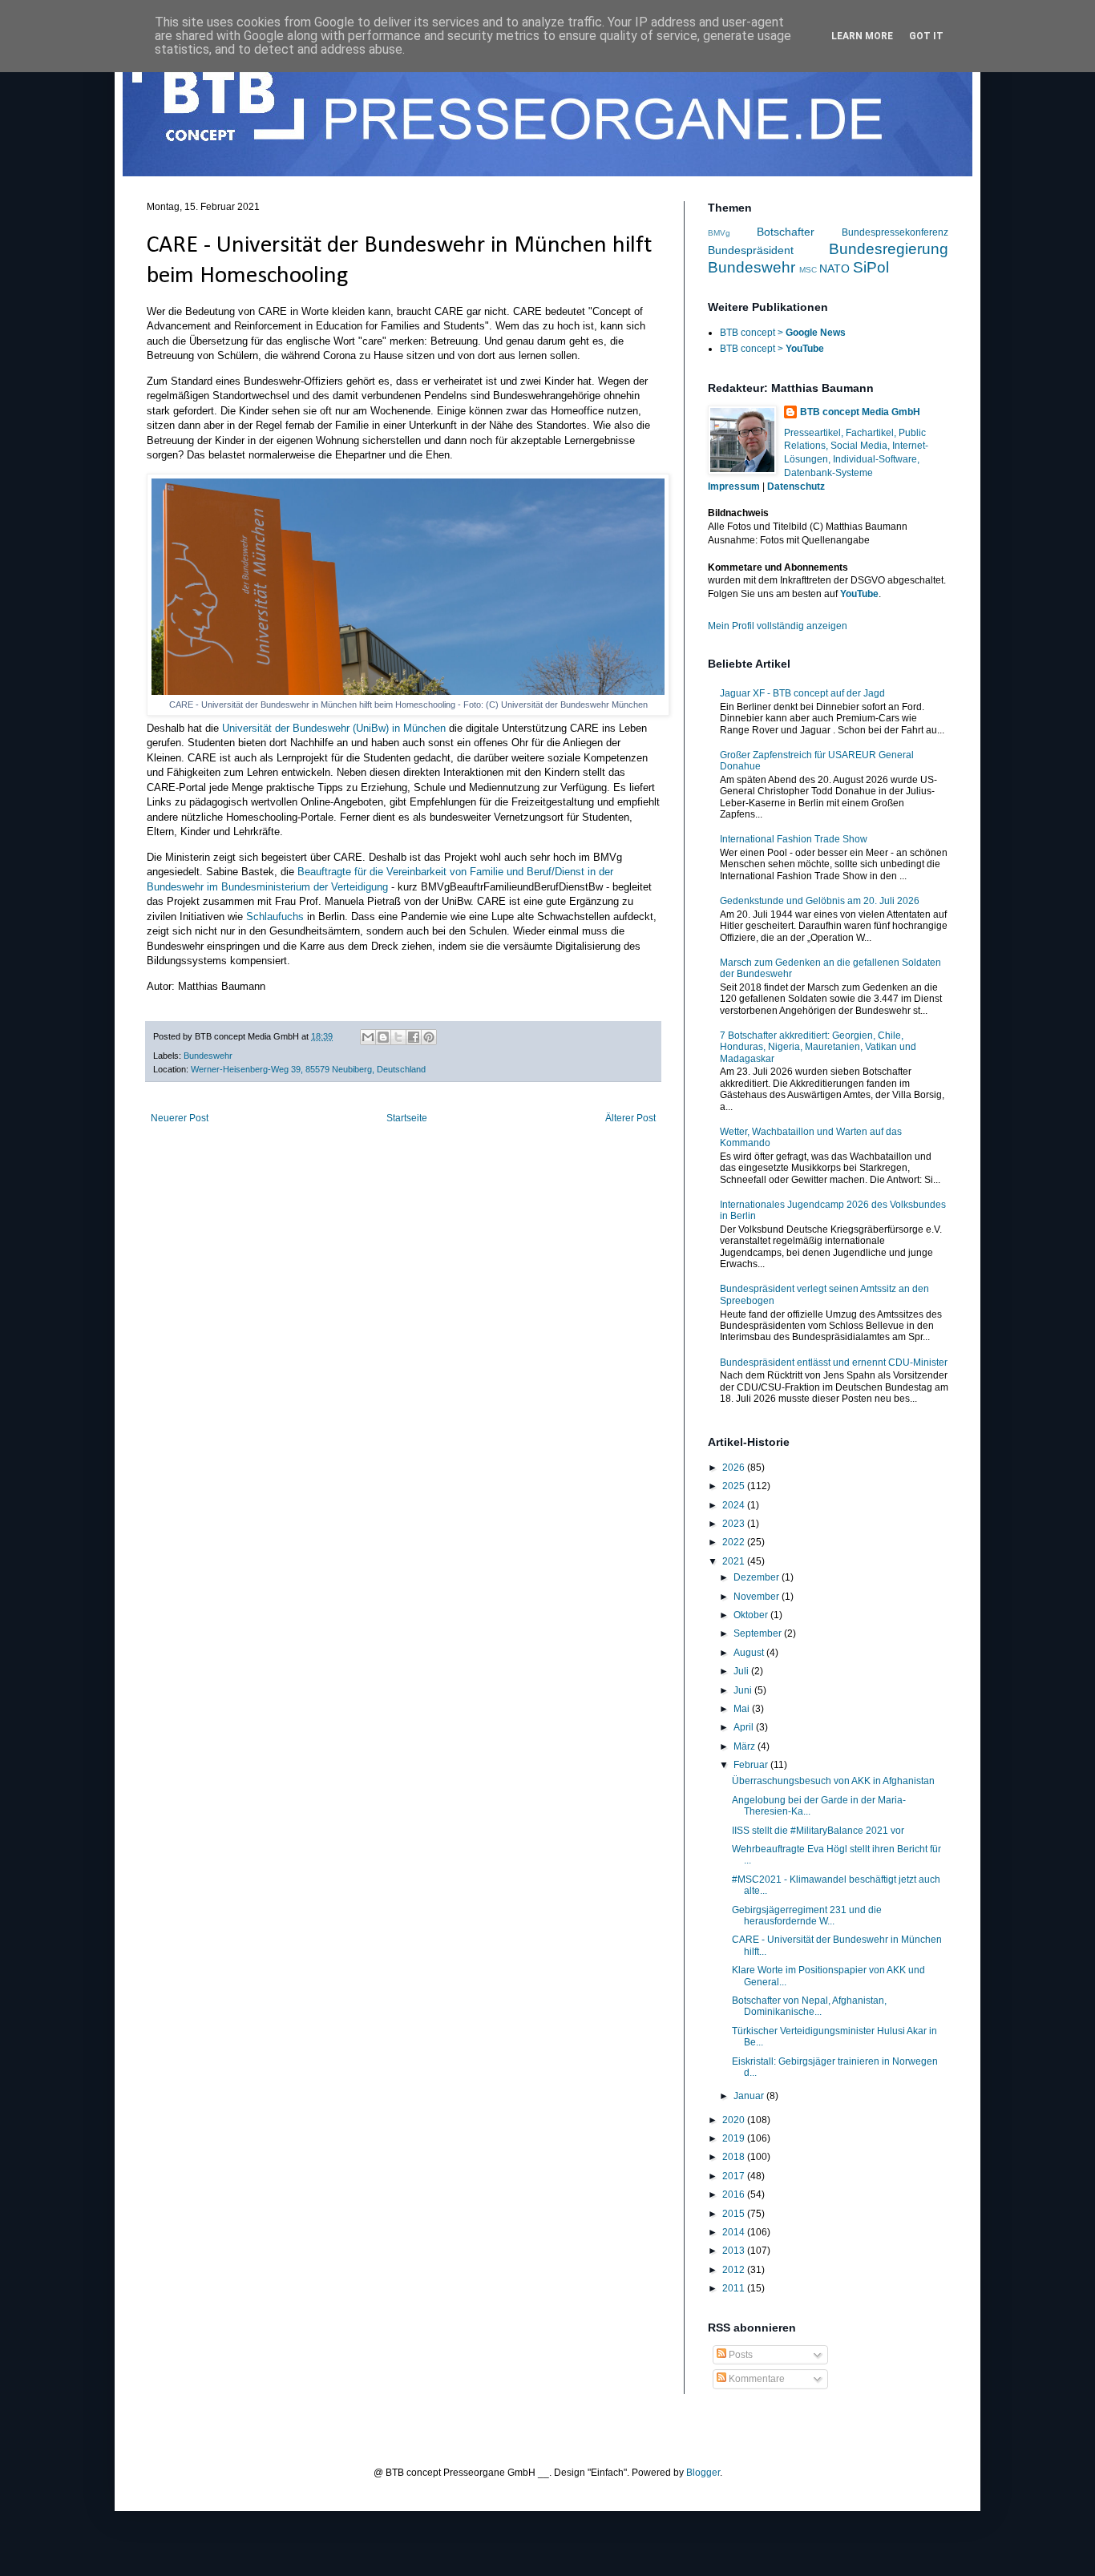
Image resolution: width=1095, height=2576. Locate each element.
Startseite (407, 1118)
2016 (735, 2194)
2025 (735, 1486)
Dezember (758, 1577)
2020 (735, 2120)
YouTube (859, 594)
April (745, 1727)
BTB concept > (783, 333)
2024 (735, 1505)
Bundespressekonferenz (895, 232)
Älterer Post (630, 1118)
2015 (735, 2214)
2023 (735, 1524)
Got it (926, 36)
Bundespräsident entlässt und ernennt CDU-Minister (834, 1363)
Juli (742, 1671)
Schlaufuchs (275, 917)
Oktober (752, 1615)
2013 (735, 2251)
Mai (743, 1709)
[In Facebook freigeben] (414, 1037)
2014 (735, 2232)
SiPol (871, 267)
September (759, 1633)
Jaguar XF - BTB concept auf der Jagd (802, 693)
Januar (750, 2096)
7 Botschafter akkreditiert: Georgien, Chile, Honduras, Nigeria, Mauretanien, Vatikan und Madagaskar (818, 1047)
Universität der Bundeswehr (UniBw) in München (334, 728)
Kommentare (756, 2379)
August (750, 1653)
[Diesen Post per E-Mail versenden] (368, 1037)
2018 (735, 2157)
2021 (735, 1561)
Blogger (703, 2473)
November (758, 1597)
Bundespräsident (751, 250)
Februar (752, 1765)
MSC (808, 270)
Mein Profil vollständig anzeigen (778, 626)
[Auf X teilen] (398, 1037)
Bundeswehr (208, 1056)
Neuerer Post (180, 1118)
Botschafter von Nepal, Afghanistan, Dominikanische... (809, 2006)
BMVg (719, 233)
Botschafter (786, 232)
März (745, 1746)
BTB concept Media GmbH (860, 412)
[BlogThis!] (383, 1037)
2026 (735, 1468)
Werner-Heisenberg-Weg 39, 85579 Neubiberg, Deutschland (308, 1069)
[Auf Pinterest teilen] (429, 1037)
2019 (735, 2138)
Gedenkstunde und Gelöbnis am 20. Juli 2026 (820, 901)
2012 (735, 2270)
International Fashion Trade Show (794, 839)
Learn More (862, 36)
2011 (735, 2288)
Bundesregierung (889, 249)
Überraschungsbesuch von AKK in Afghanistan (833, 1781)
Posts (739, 2355)
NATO (834, 269)
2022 (735, 1542)
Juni (744, 1690)
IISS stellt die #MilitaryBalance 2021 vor (818, 1831)
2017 (735, 2176)
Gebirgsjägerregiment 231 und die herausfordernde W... (807, 1916)
